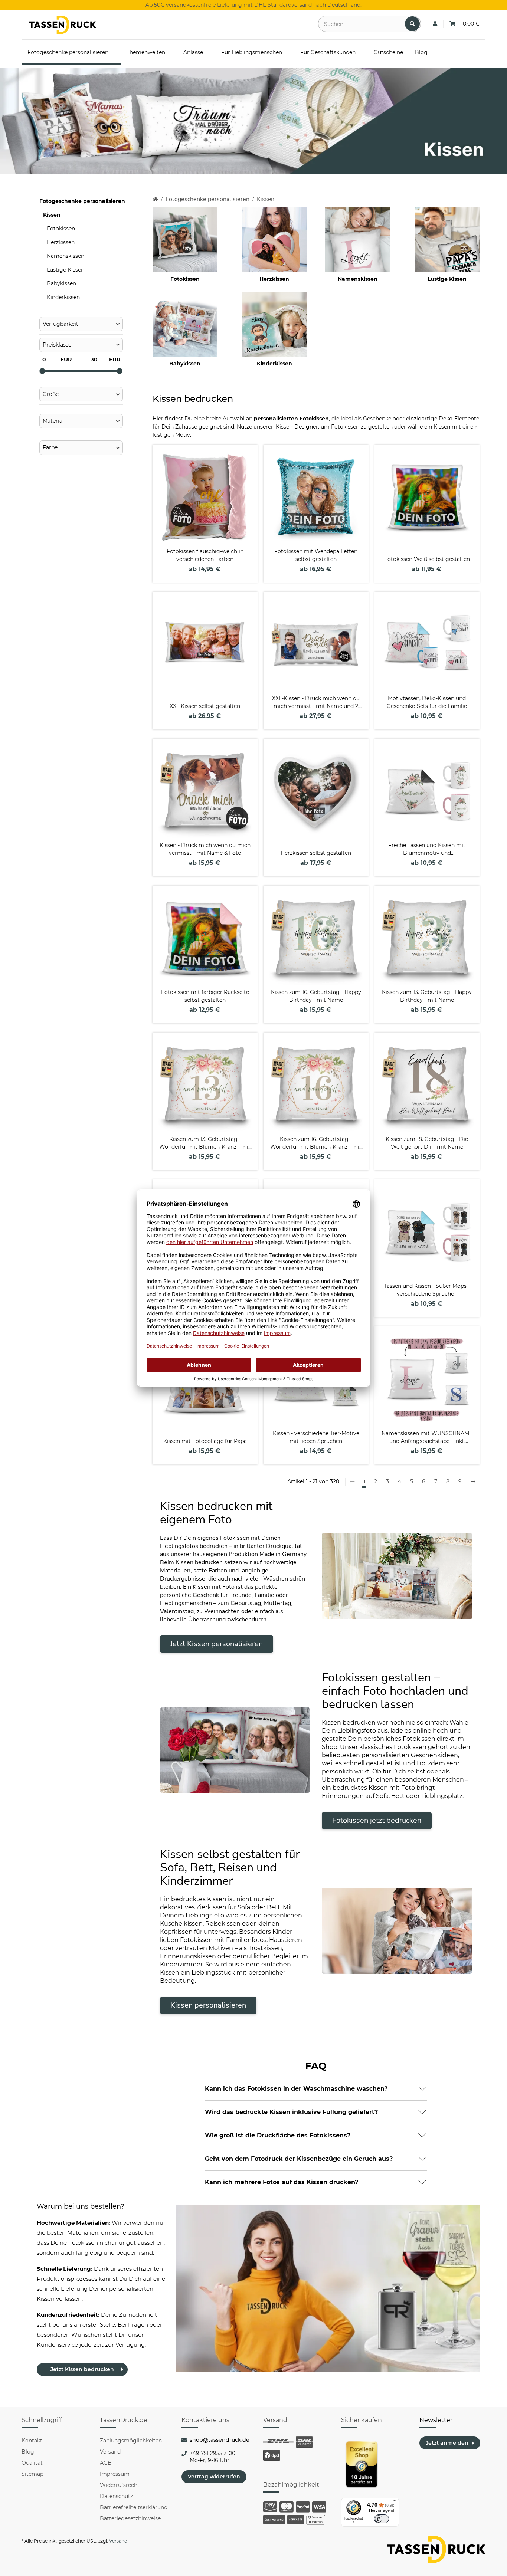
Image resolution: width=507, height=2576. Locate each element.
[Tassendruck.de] (63, 25)
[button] (435, 24)
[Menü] (395, 2502)
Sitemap (32, 2474)
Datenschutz (116, 2496)
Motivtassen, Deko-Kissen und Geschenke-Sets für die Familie (427, 702)
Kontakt (32, 2441)
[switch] (382, 2519)
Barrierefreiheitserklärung (134, 2507)
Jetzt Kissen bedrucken (82, 2369)
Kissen (52, 215)
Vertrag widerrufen (214, 2477)
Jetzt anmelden (447, 2443)
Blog (28, 2452)
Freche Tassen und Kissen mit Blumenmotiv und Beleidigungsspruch (427, 849)
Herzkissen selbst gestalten (316, 853)
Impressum (115, 2474)
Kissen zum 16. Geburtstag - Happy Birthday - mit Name (316, 996)
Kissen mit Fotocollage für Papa (205, 1441)
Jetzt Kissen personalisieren (217, 1644)
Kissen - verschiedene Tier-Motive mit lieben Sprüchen (316, 1437)
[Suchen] (412, 24)
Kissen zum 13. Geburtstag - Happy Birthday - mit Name (427, 996)
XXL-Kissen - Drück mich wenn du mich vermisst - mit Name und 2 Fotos (316, 703)
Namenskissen (358, 279)
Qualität (32, 2463)
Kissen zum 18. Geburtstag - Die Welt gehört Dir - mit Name (427, 1143)
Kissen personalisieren (208, 2005)
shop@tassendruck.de (220, 2440)
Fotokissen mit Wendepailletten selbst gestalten (316, 555)
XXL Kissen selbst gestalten (205, 706)
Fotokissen (185, 279)
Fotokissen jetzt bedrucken (377, 1820)
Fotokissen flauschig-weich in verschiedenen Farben (205, 555)
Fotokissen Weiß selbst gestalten (427, 559)
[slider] (42, 371)
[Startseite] (155, 199)
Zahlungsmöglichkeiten (131, 2441)
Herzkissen (274, 279)
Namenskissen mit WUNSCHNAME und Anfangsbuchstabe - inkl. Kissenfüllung (427, 1438)
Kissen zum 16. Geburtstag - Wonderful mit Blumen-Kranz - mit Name (316, 1143)
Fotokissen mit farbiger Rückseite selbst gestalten (205, 996)
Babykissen (185, 364)
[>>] (473, 1482)
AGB (106, 2463)
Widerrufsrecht (120, 2485)
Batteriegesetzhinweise (130, 2518)
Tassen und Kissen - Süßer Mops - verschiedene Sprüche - (427, 1290)
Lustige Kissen (447, 279)
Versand (110, 2452)
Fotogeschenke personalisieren (82, 201)
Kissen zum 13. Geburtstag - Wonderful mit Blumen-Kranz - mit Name (205, 1143)
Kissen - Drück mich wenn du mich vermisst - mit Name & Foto (205, 849)
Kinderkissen (274, 364)
